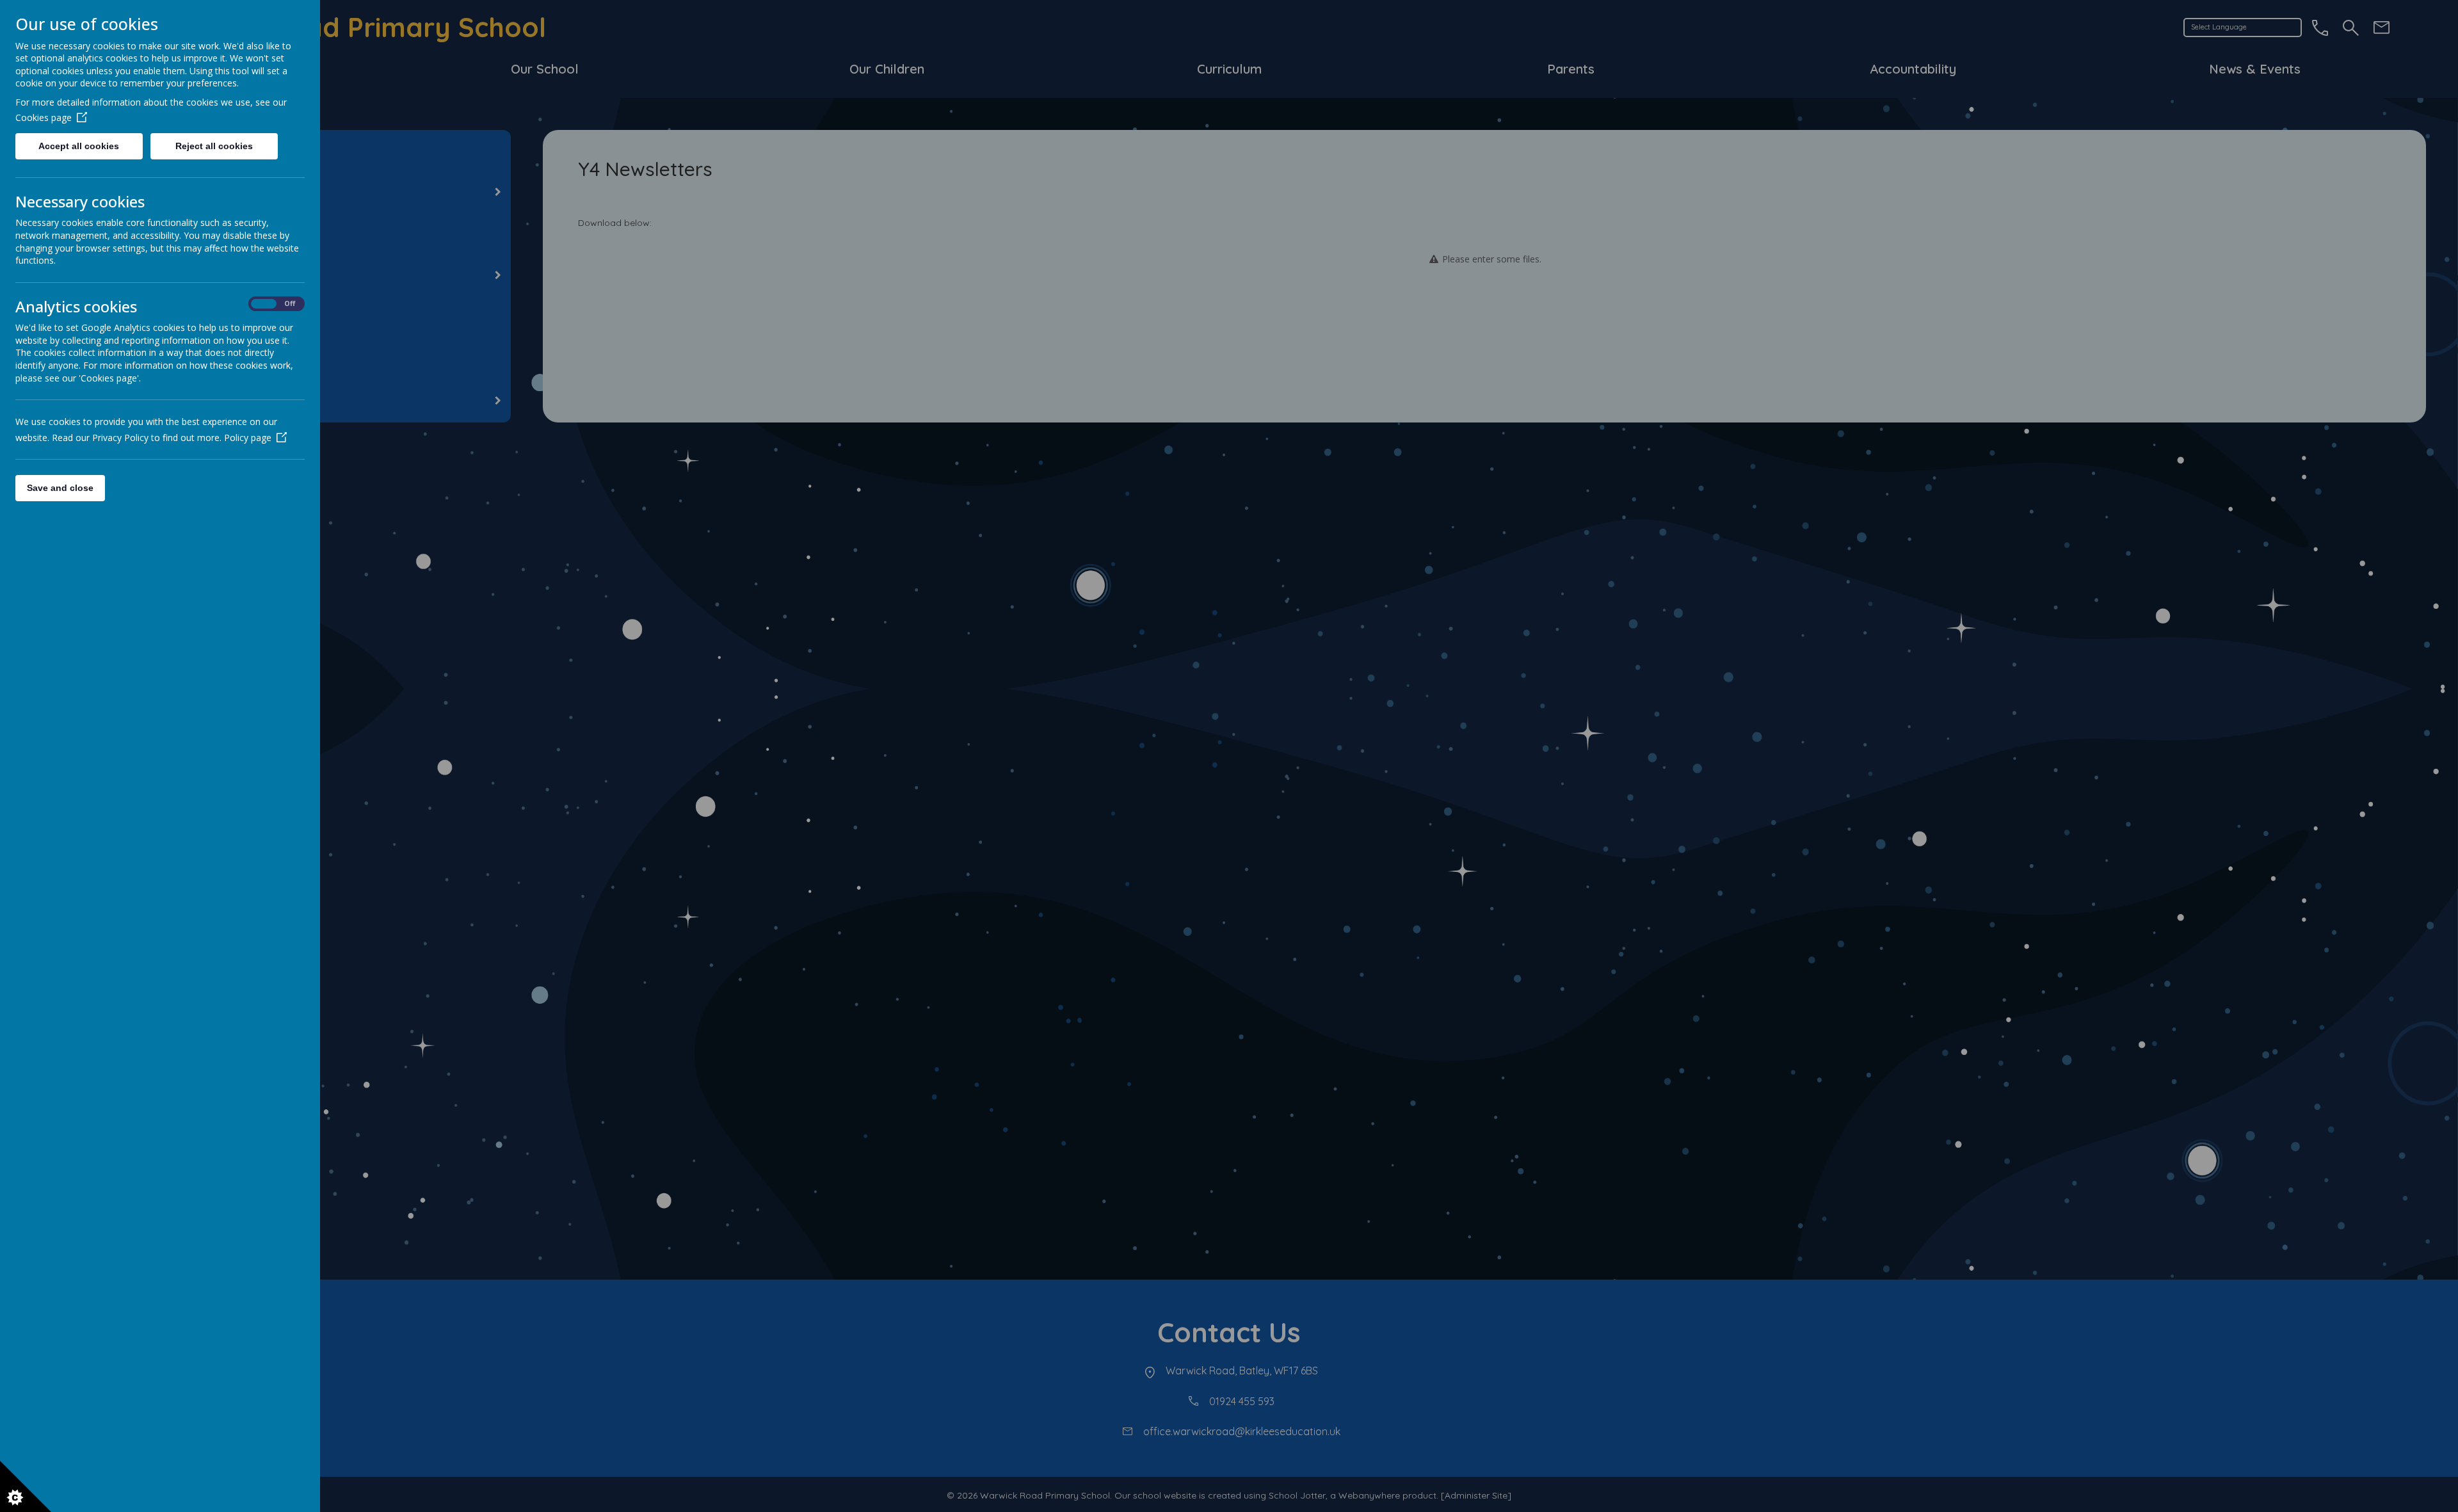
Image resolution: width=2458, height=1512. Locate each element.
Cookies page (44, 117)
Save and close (60, 488)
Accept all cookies (79, 146)
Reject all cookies (214, 146)
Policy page (248, 438)
